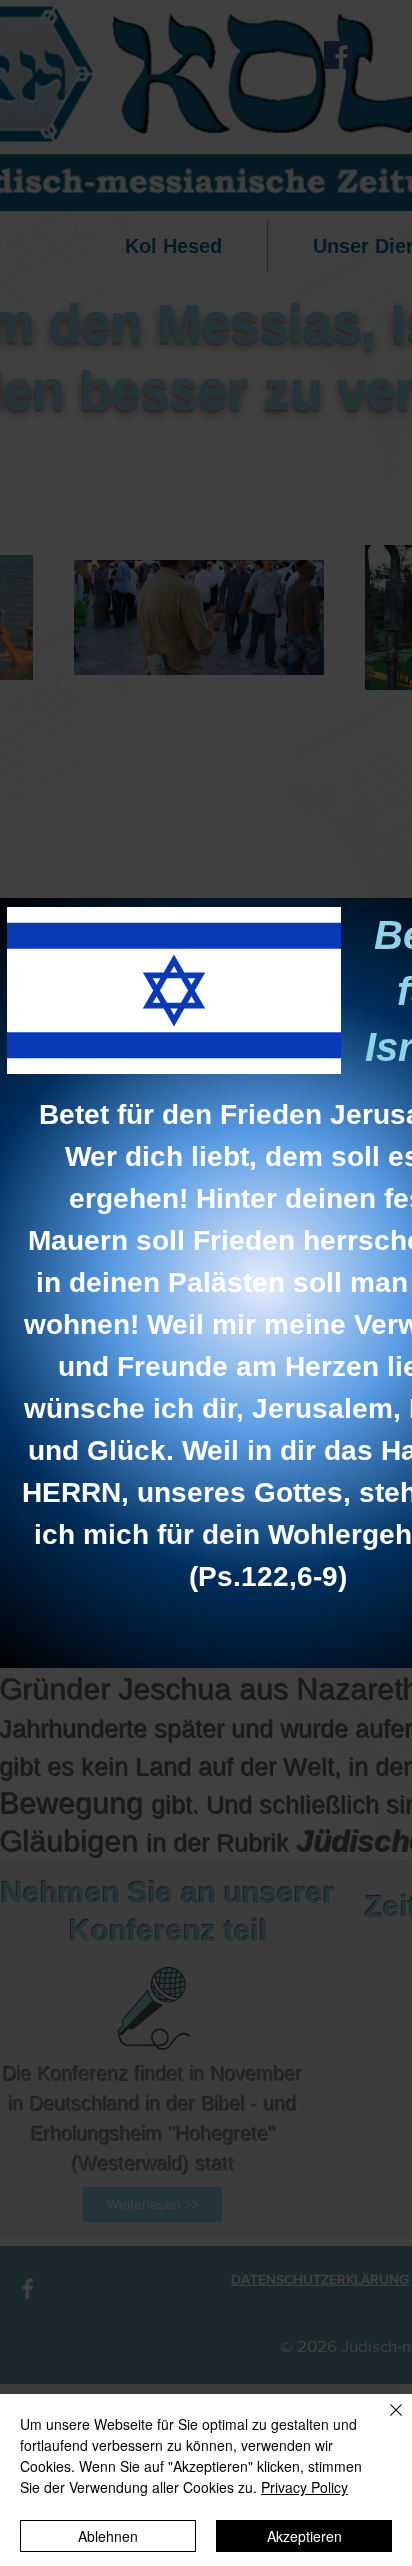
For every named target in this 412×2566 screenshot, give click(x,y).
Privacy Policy (304, 2487)
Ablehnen (108, 2536)
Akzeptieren (304, 2536)
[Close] (384, 2422)
